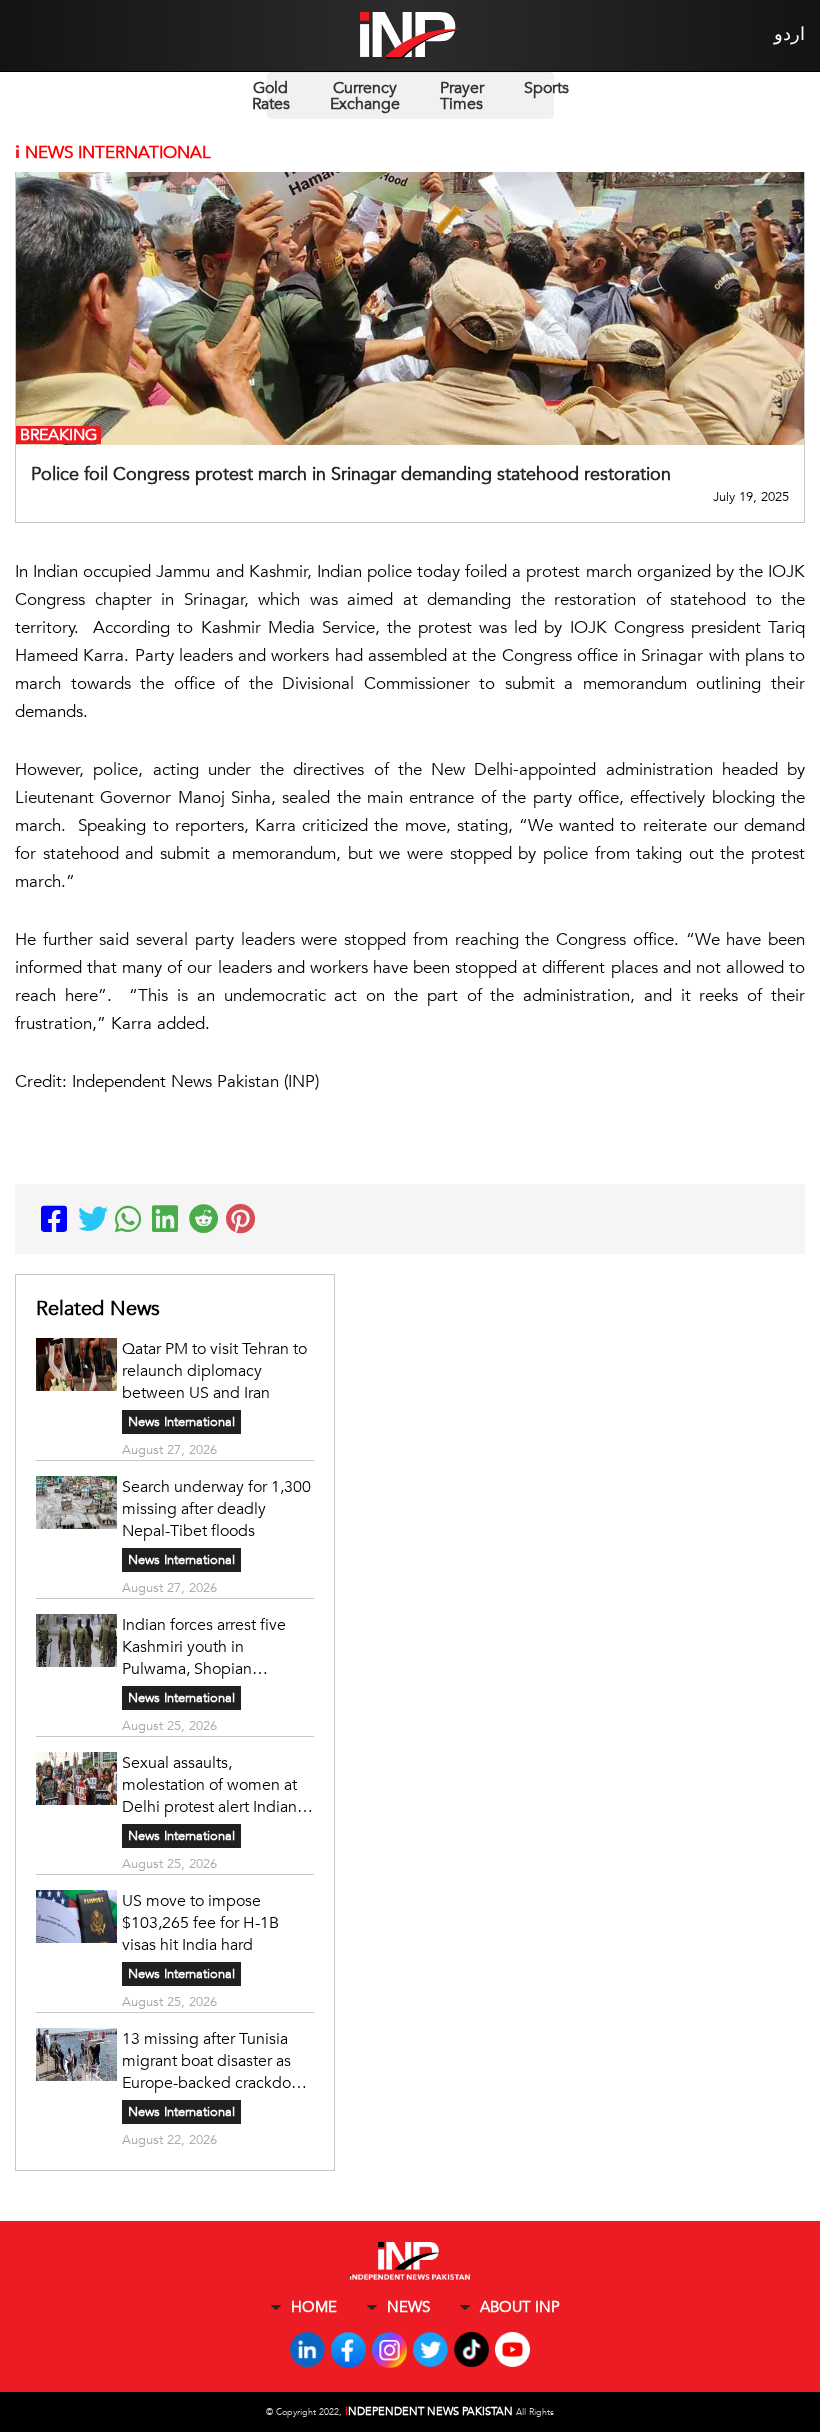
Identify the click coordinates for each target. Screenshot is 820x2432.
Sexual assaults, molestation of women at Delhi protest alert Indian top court (209, 1785)
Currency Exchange (365, 96)
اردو (789, 34)
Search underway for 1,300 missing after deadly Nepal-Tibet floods (216, 1509)
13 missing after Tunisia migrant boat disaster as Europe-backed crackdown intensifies (217, 2061)
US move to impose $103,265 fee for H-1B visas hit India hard (200, 1923)
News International (181, 1422)
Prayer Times (462, 96)
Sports (546, 88)
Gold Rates (271, 96)
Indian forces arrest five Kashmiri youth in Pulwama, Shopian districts (204, 1647)
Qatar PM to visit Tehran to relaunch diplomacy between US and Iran (214, 1371)
